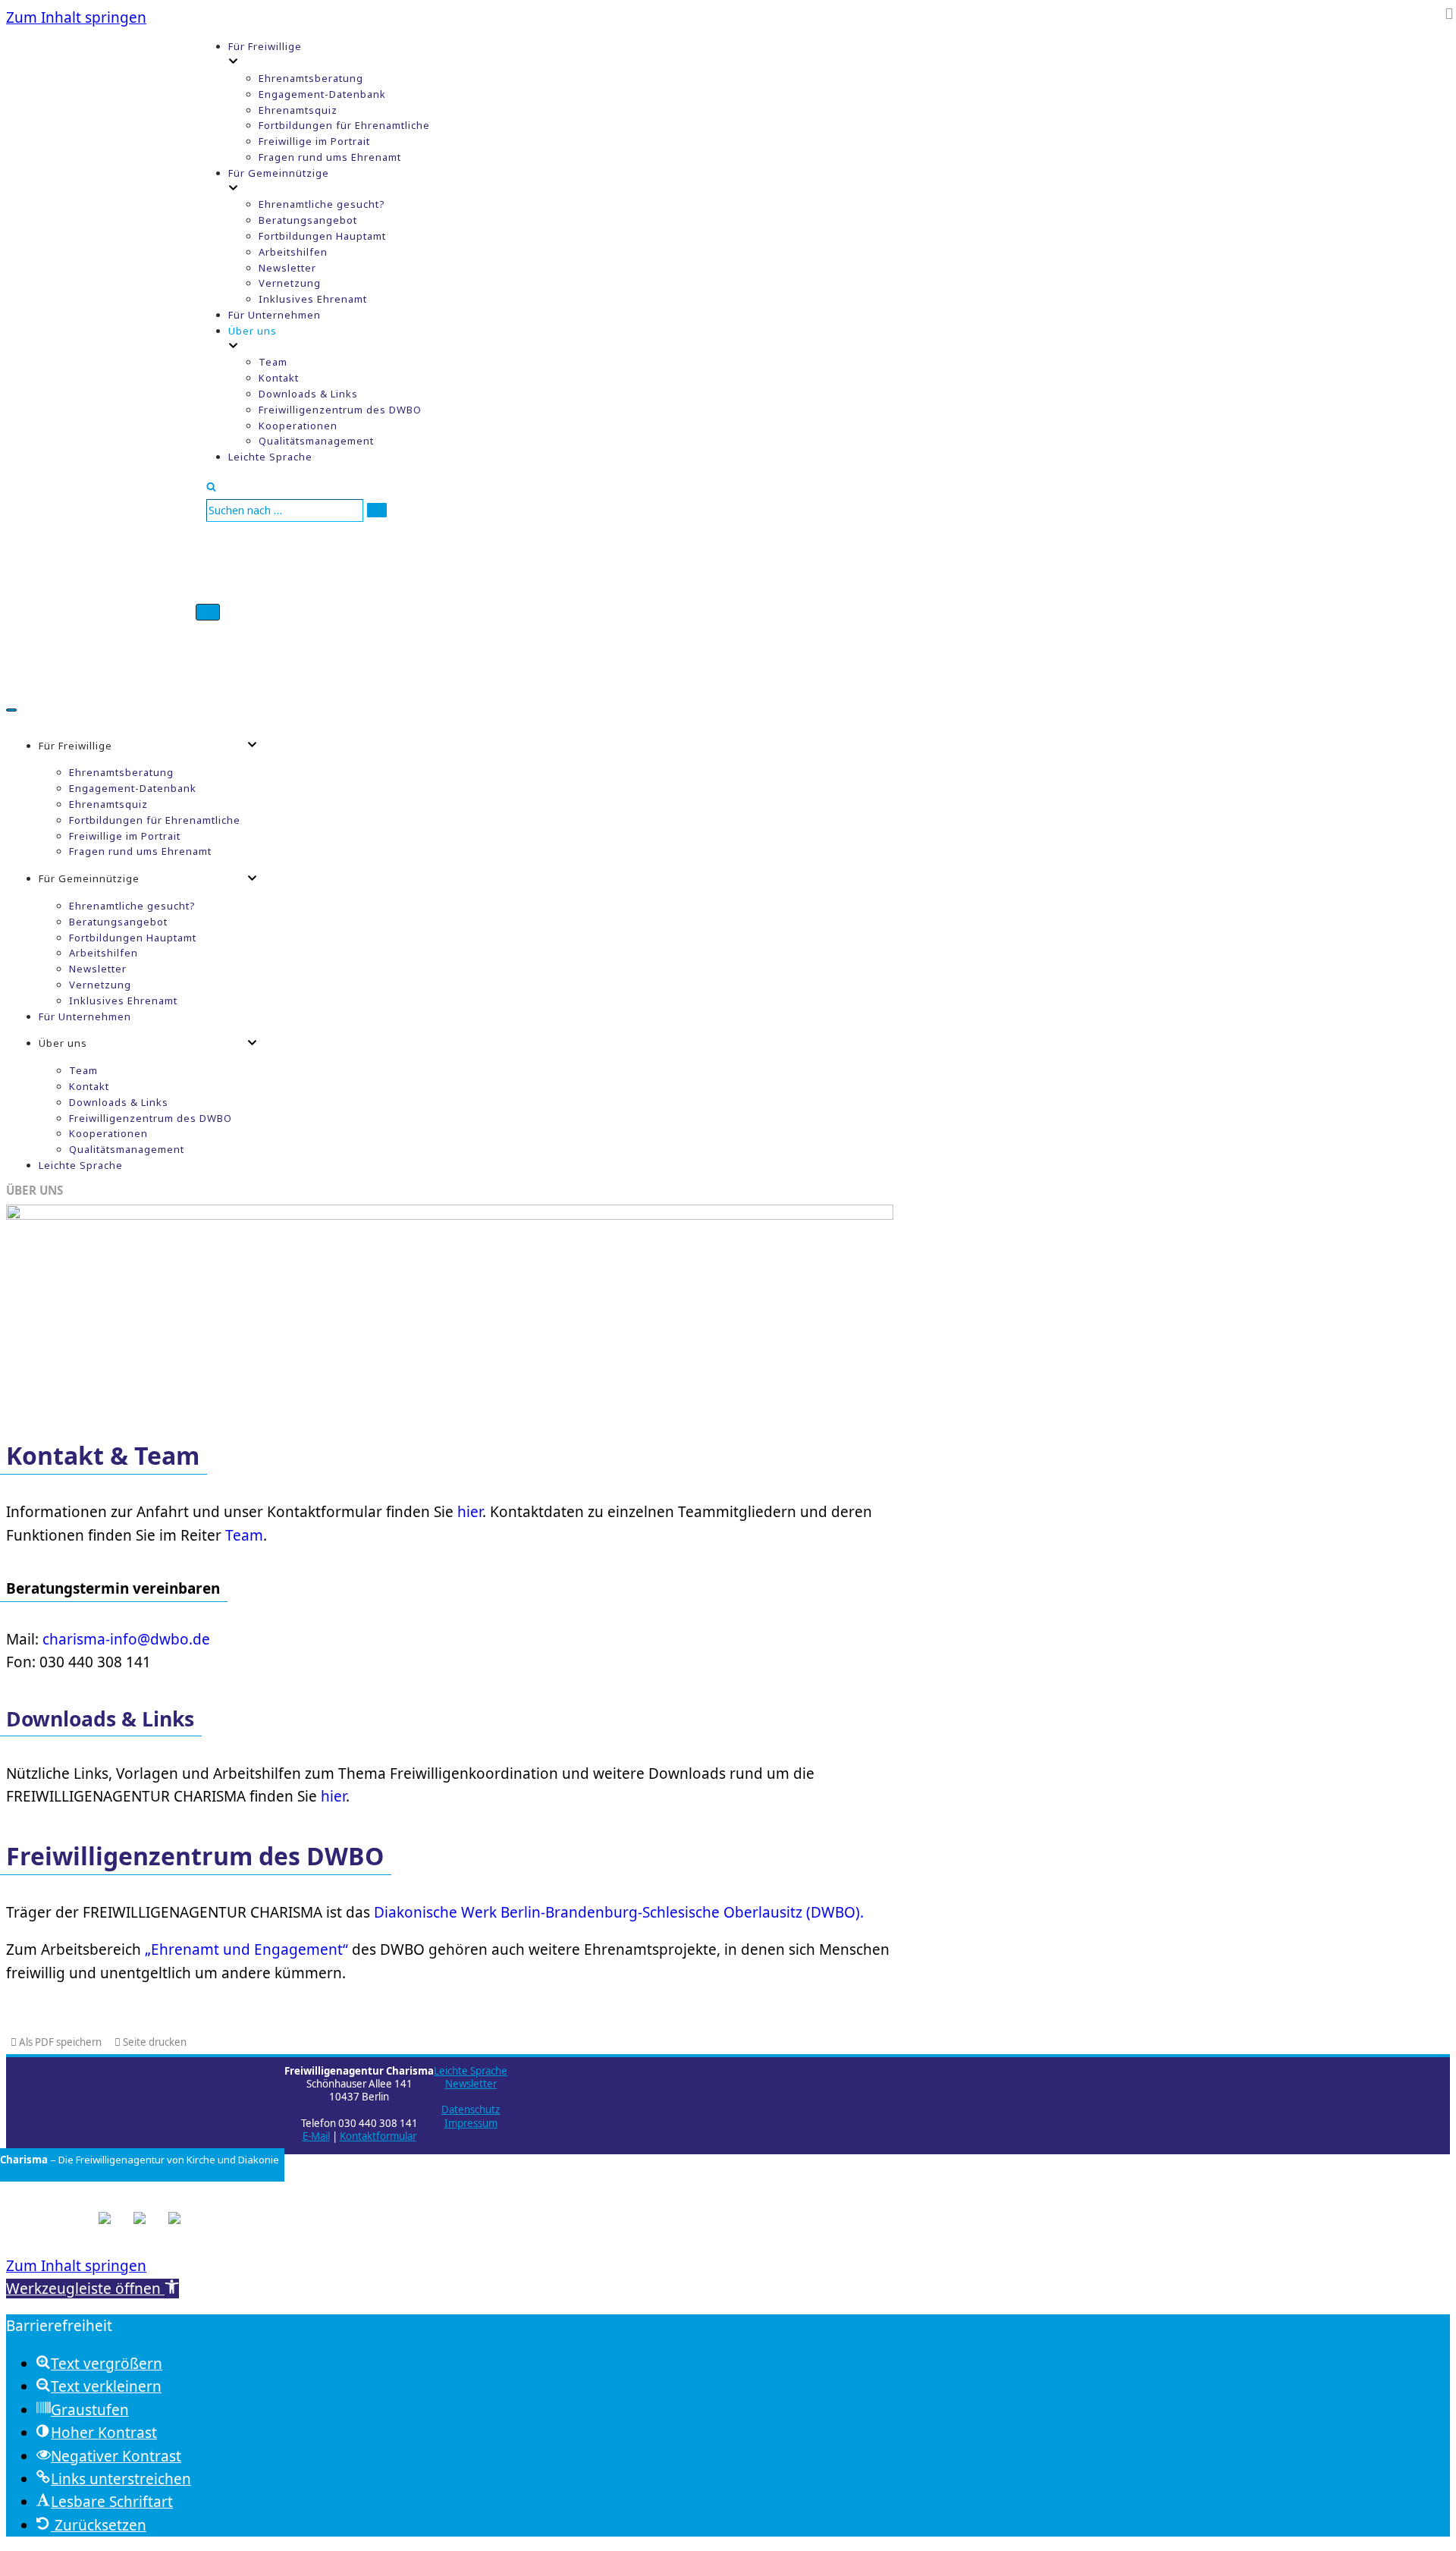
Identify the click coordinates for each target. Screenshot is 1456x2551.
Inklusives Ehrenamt (313, 299)
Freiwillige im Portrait (314, 141)
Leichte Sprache (270, 457)
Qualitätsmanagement (316, 441)
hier (470, 1512)
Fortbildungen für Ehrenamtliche (344, 125)
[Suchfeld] (211, 486)
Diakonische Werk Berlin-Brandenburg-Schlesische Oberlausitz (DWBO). (619, 1912)
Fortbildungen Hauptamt (322, 236)
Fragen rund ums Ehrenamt (330, 157)
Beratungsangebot (308, 220)
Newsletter (287, 268)
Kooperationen (298, 426)
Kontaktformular (378, 2136)
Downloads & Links (308, 394)
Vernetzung (290, 283)
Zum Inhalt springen (76, 17)
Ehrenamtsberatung (311, 78)
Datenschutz (471, 2110)
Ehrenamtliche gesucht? (322, 204)
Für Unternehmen (275, 315)
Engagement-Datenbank (322, 94)
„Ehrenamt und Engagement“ (246, 1949)
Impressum (471, 2123)
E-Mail (316, 2136)
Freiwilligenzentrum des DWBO (340, 410)
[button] (93, 2289)
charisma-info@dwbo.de (126, 1639)
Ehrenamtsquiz (298, 110)
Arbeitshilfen (293, 252)
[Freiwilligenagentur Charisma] (101, 350)
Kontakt (279, 378)
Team (273, 362)
